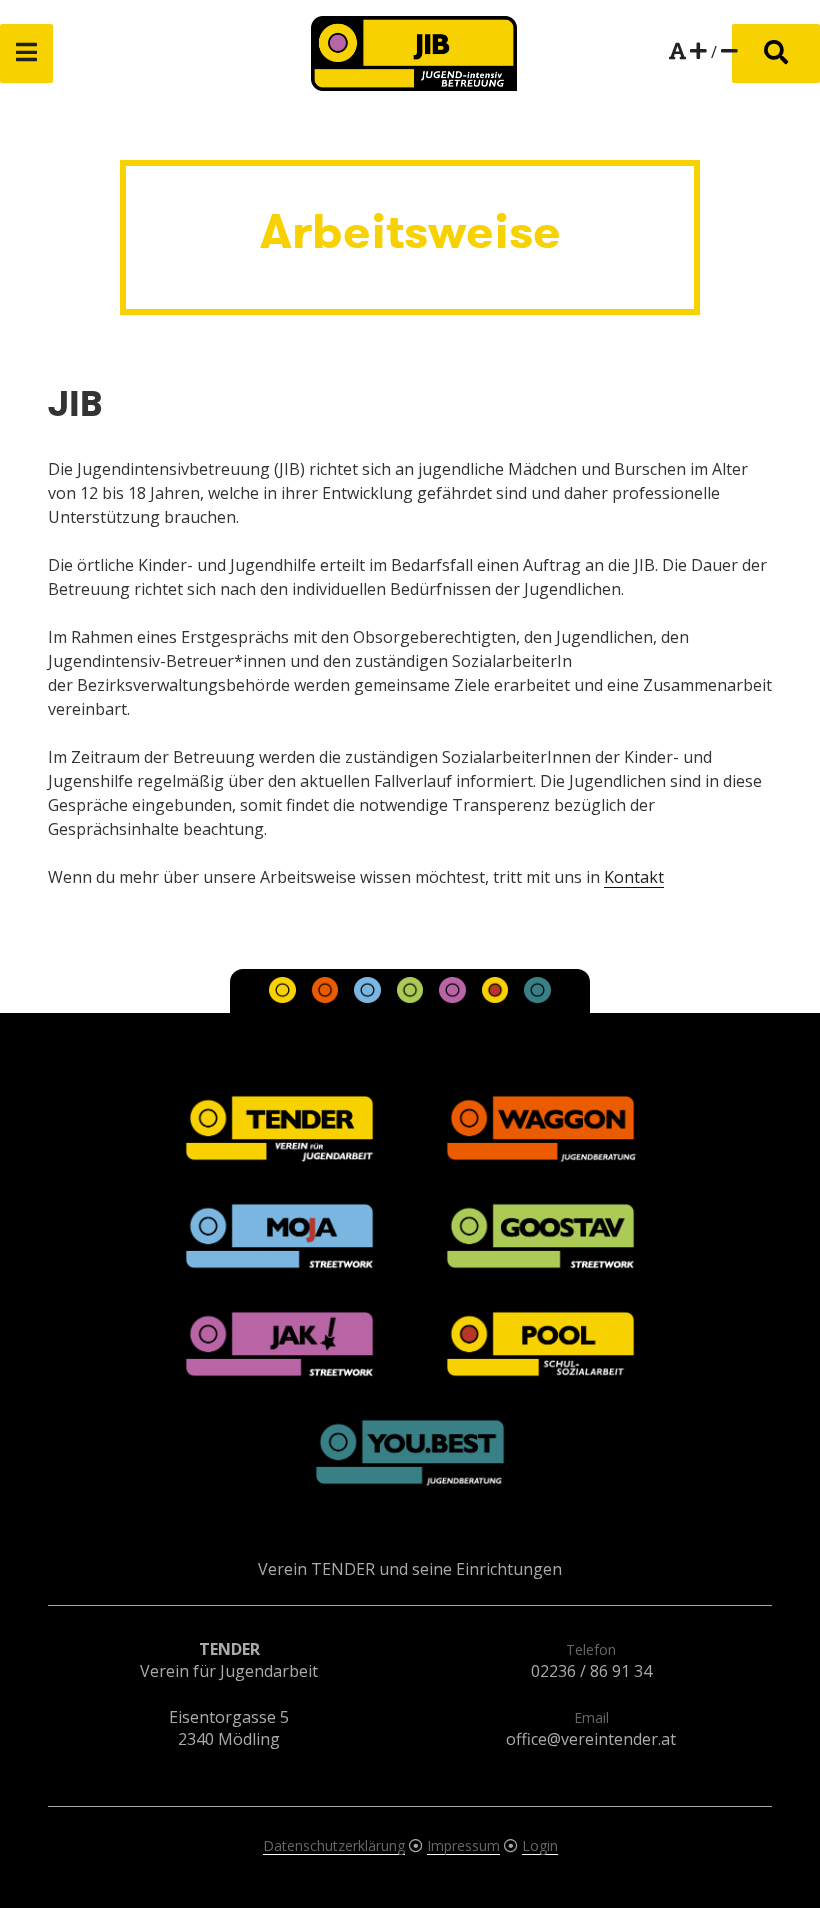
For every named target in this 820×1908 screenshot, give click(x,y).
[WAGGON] (327, 997)
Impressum (463, 1845)
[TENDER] (285, 997)
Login (540, 1845)
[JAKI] (454, 997)
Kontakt (634, 877)
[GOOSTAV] (412, 997)
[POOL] (497, 997)
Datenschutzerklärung (334, 1845)
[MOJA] (369, 997)
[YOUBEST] (537, 997)
